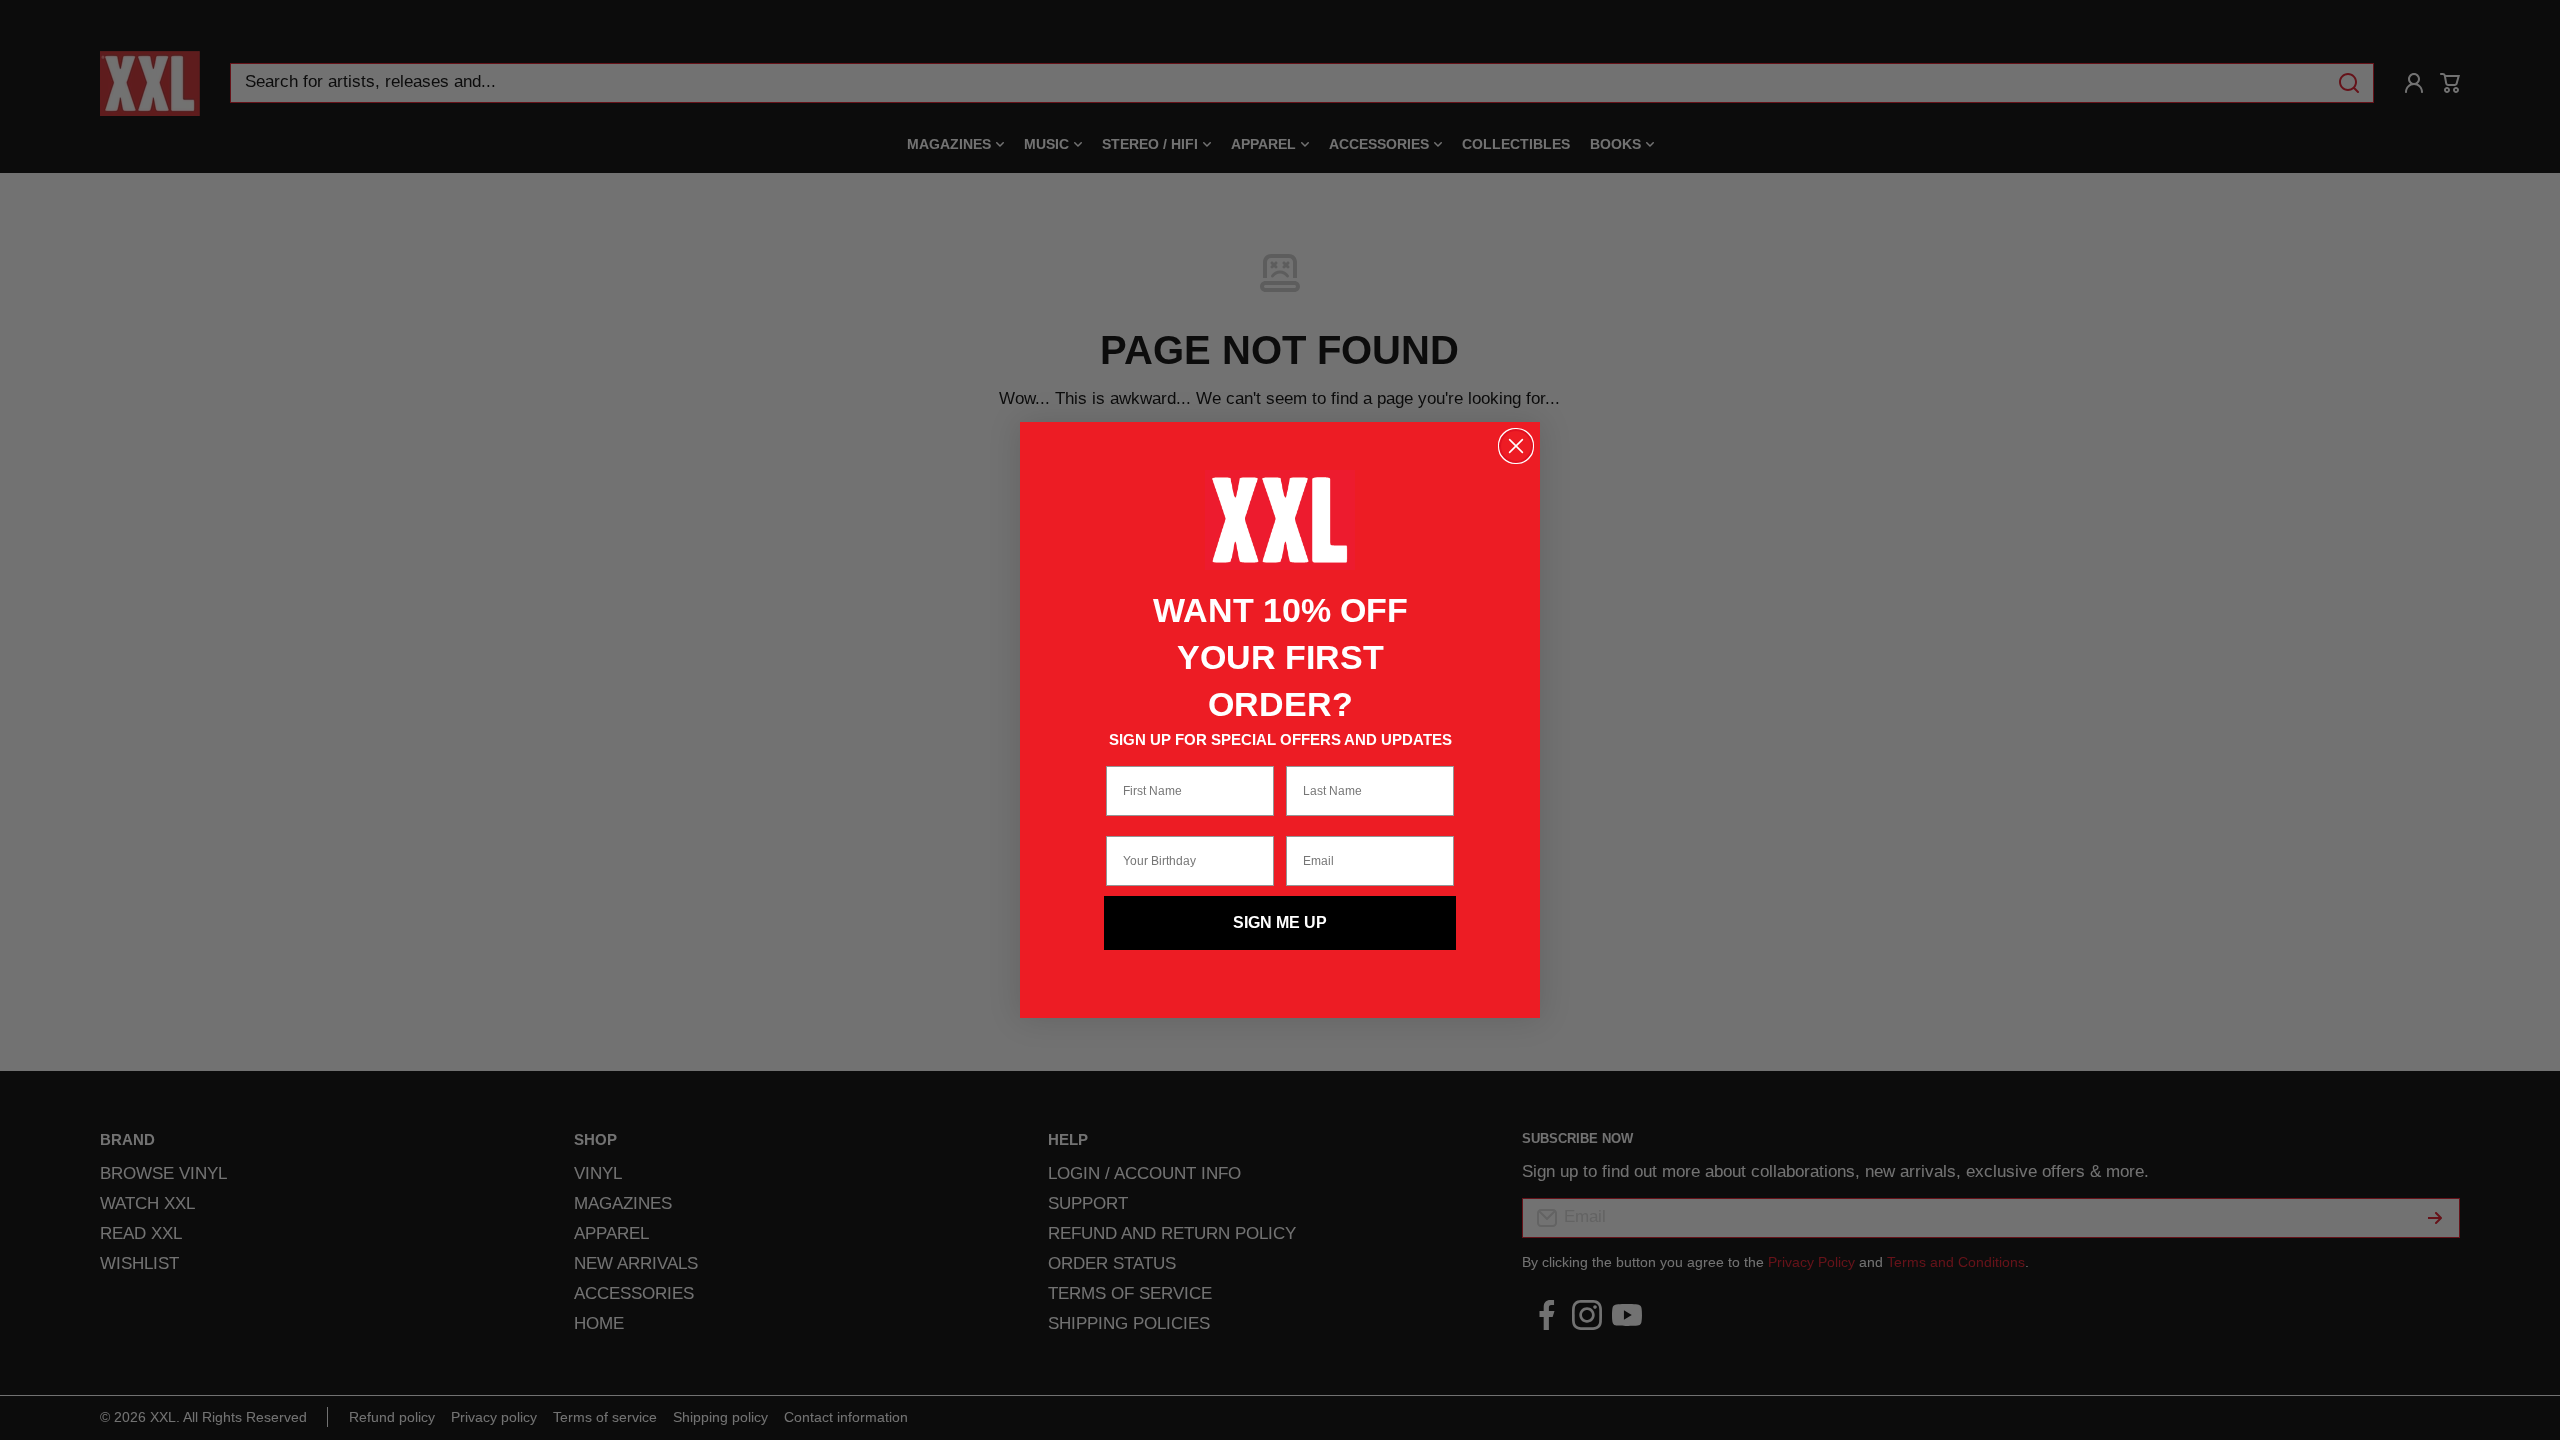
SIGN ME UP (1280, 922)
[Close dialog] (1516, 446)
